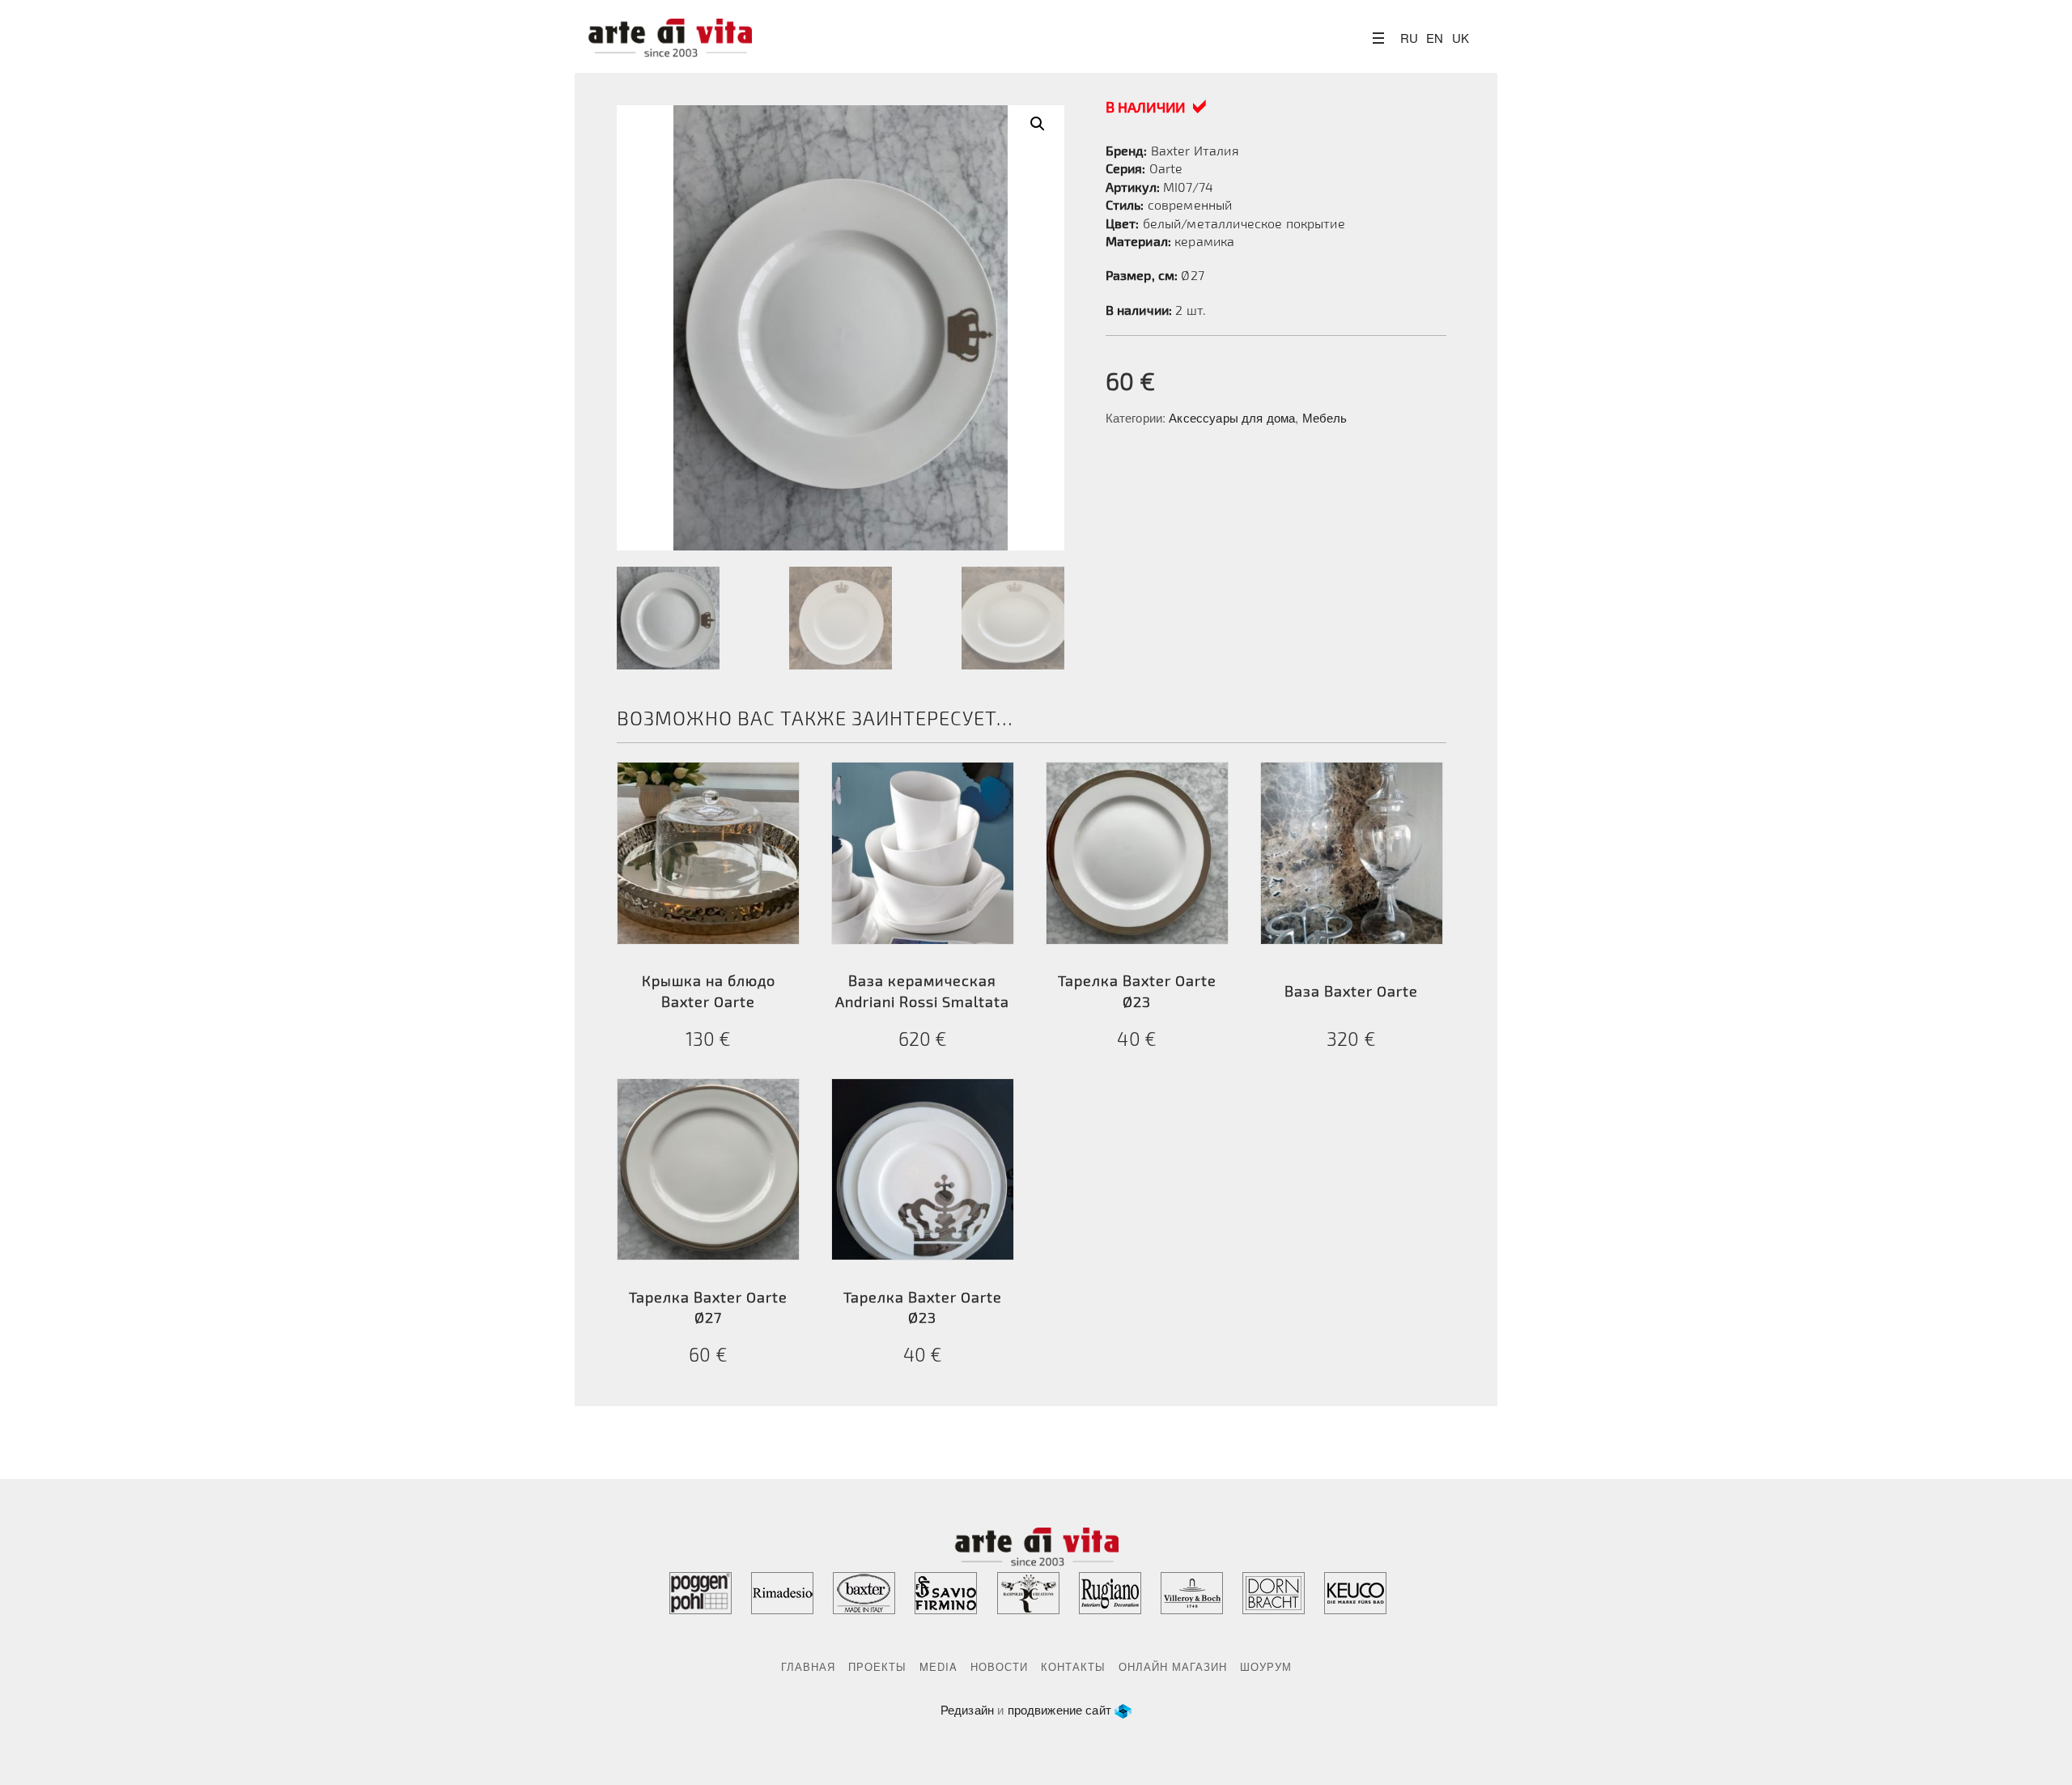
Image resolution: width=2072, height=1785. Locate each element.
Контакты (1073, 1666)
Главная (808, 1666)
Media (938, 1666)
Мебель (1325, 417)
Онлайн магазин (1173, 1666)
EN (1435, 38)
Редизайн (967, 1709)
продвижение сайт (1059, 1709)
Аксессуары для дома (1232, 417)
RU (1409, 38)
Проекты (877, 1666)
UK (1461, 38)
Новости (999, 1666)
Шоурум (1266, 1666)
